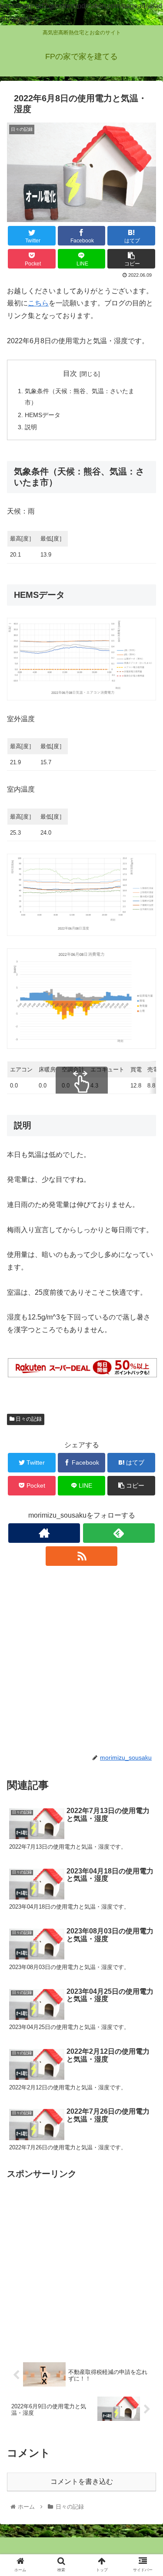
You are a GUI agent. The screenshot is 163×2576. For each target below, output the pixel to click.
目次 (70, 373)
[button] (146, 1435)
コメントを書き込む (82, 2482)
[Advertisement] (81, 1659)
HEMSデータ (43, 415)
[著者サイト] (44, 1533)
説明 (31, 427)
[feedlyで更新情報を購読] (119, 1533)
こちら (38, 303)
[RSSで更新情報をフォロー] (81, 1556)
